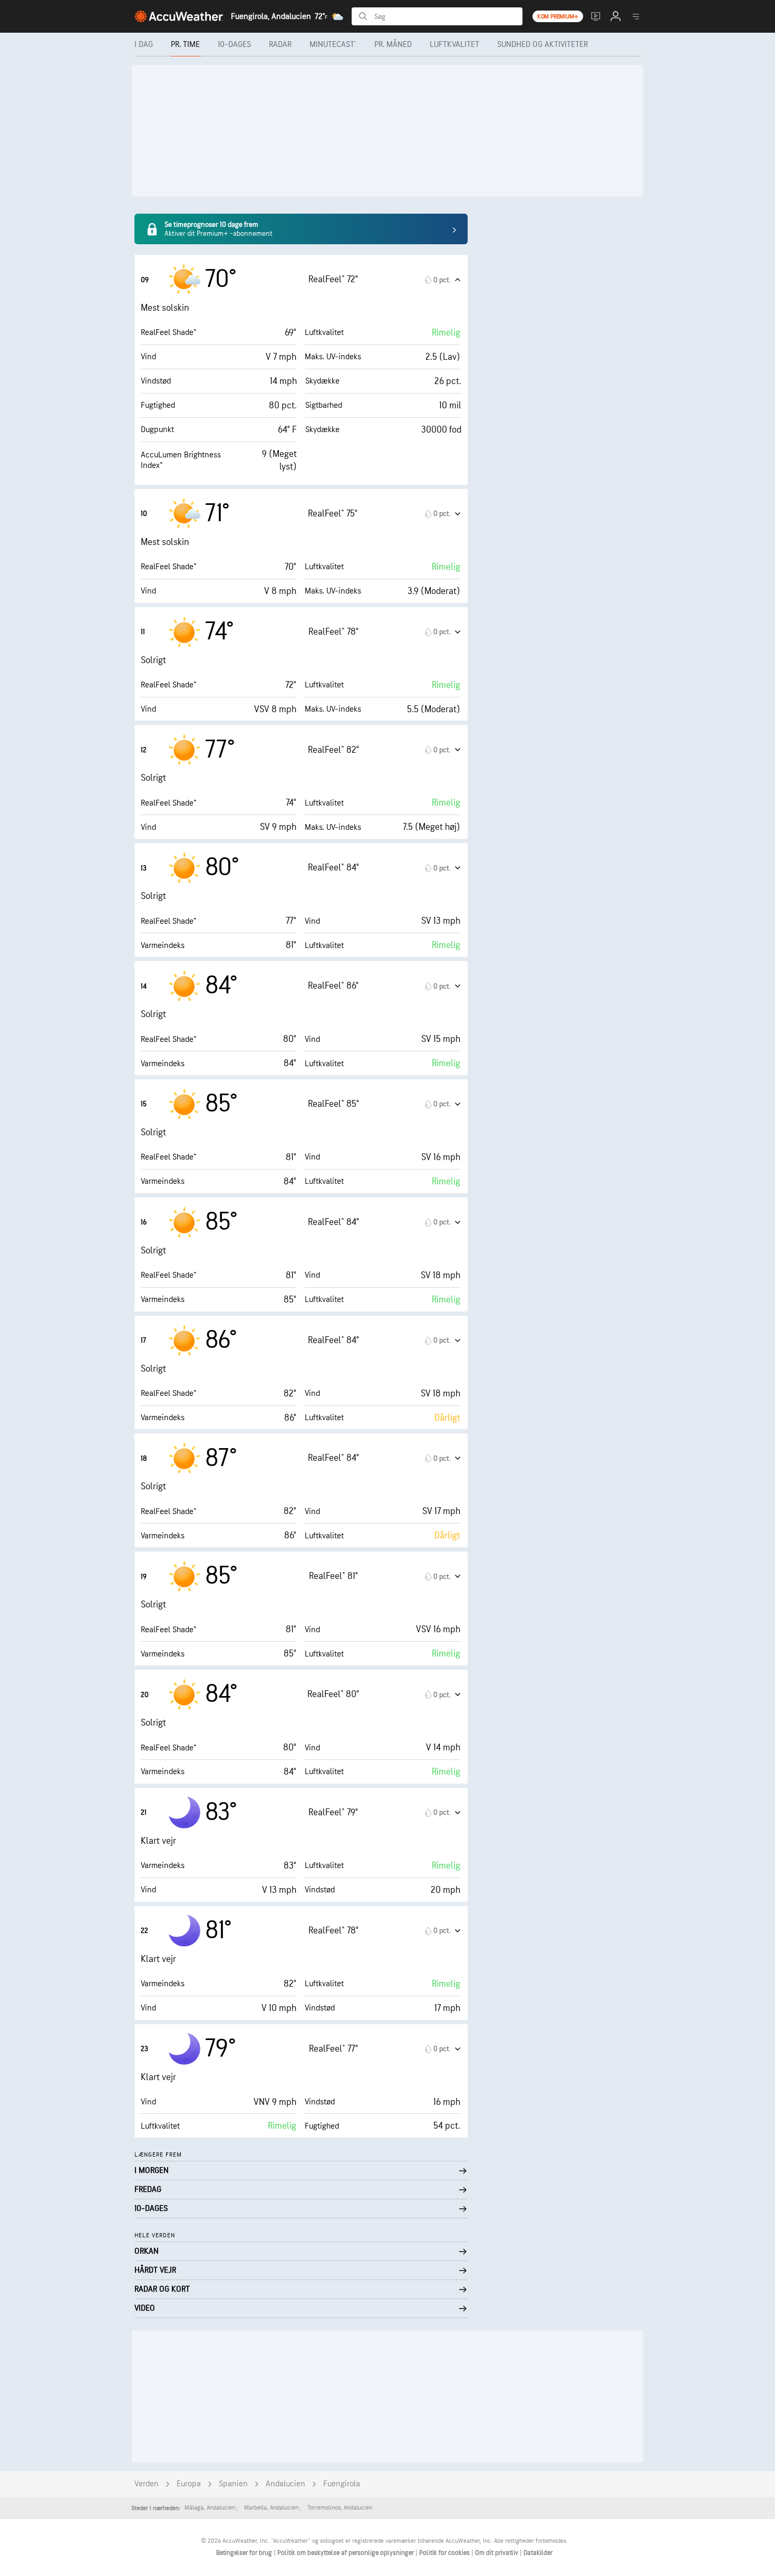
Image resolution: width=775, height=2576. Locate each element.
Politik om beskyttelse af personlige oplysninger (346, 2553)
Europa (189, 2484)
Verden (147, 2484)
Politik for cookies (445, 2553)
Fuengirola (342, 2484)
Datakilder (538, 2553)
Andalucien (285, 2484)
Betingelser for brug (245, 2553)
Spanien (233, 2484)
